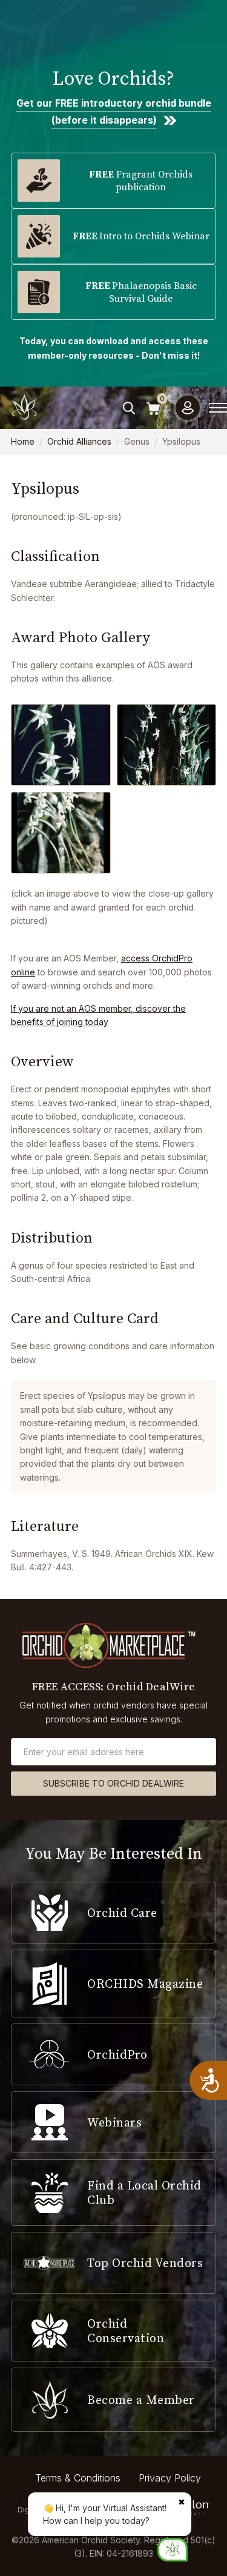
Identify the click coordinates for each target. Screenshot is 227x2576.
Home (23, 441)
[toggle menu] (218, 408)
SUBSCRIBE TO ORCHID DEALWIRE (114, 1783)
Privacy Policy (170, 2478)
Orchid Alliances (79, 441)
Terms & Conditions (78, 2478)
